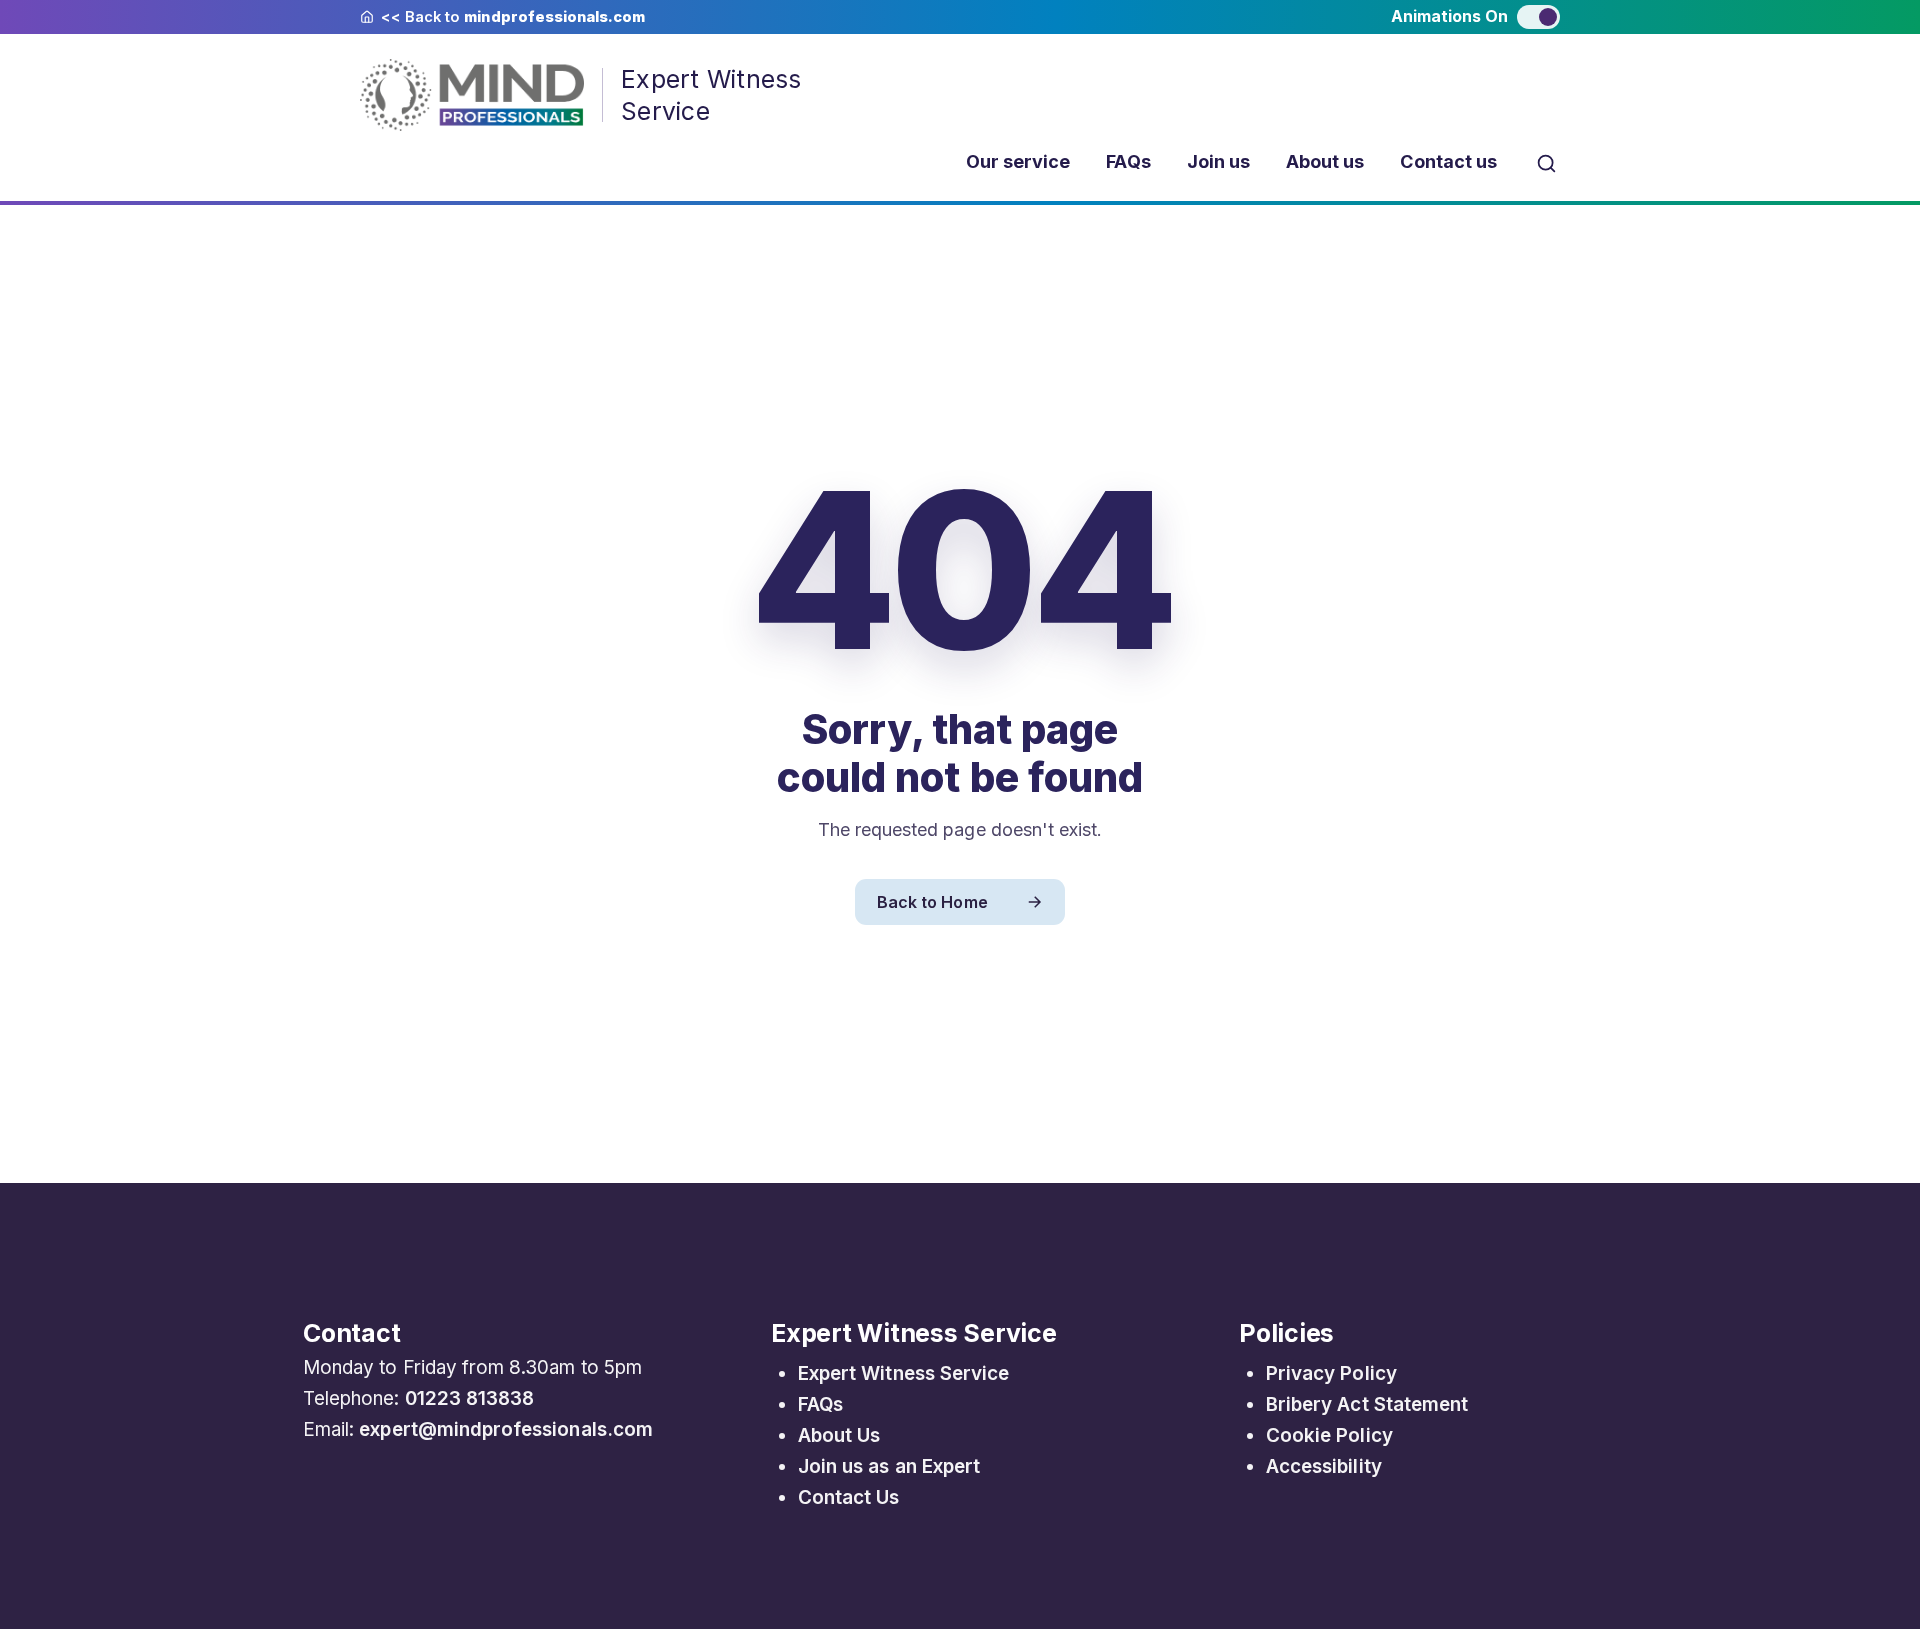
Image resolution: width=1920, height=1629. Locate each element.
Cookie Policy (1329, 1435)
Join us (1218, 162)
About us (1325, 162)
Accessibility (1324, 1466)
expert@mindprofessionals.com (506, 1429)
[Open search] (1546, 162)
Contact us (1448, 162)
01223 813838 (470, 1398)
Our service (1018, 162)
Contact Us (849, 1497)
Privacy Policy (1331, 1373)
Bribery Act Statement (1367, 1404)
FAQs (1128, 162)
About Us (839, 1435)
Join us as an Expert (889, 1466)
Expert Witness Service (903, 1373)
